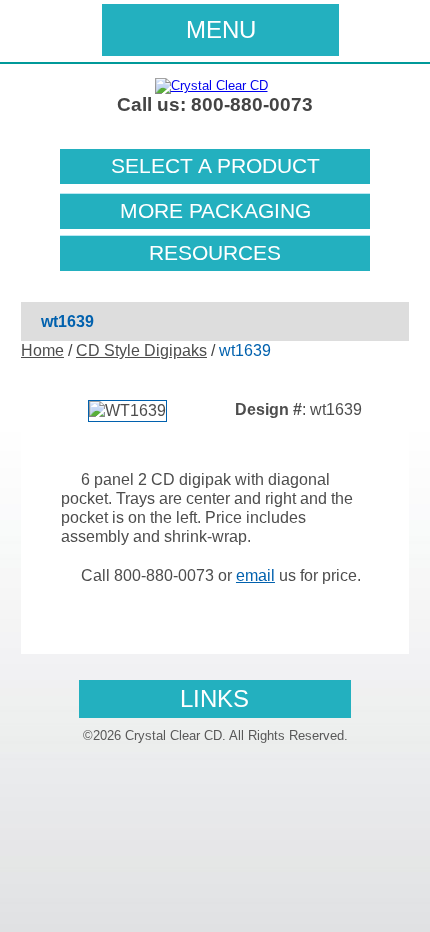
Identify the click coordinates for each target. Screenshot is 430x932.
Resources (215, 253)
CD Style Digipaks (141, 350)
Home (42, 350)
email (255, 575)
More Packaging (215, 211)
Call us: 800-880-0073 (215, 104)
